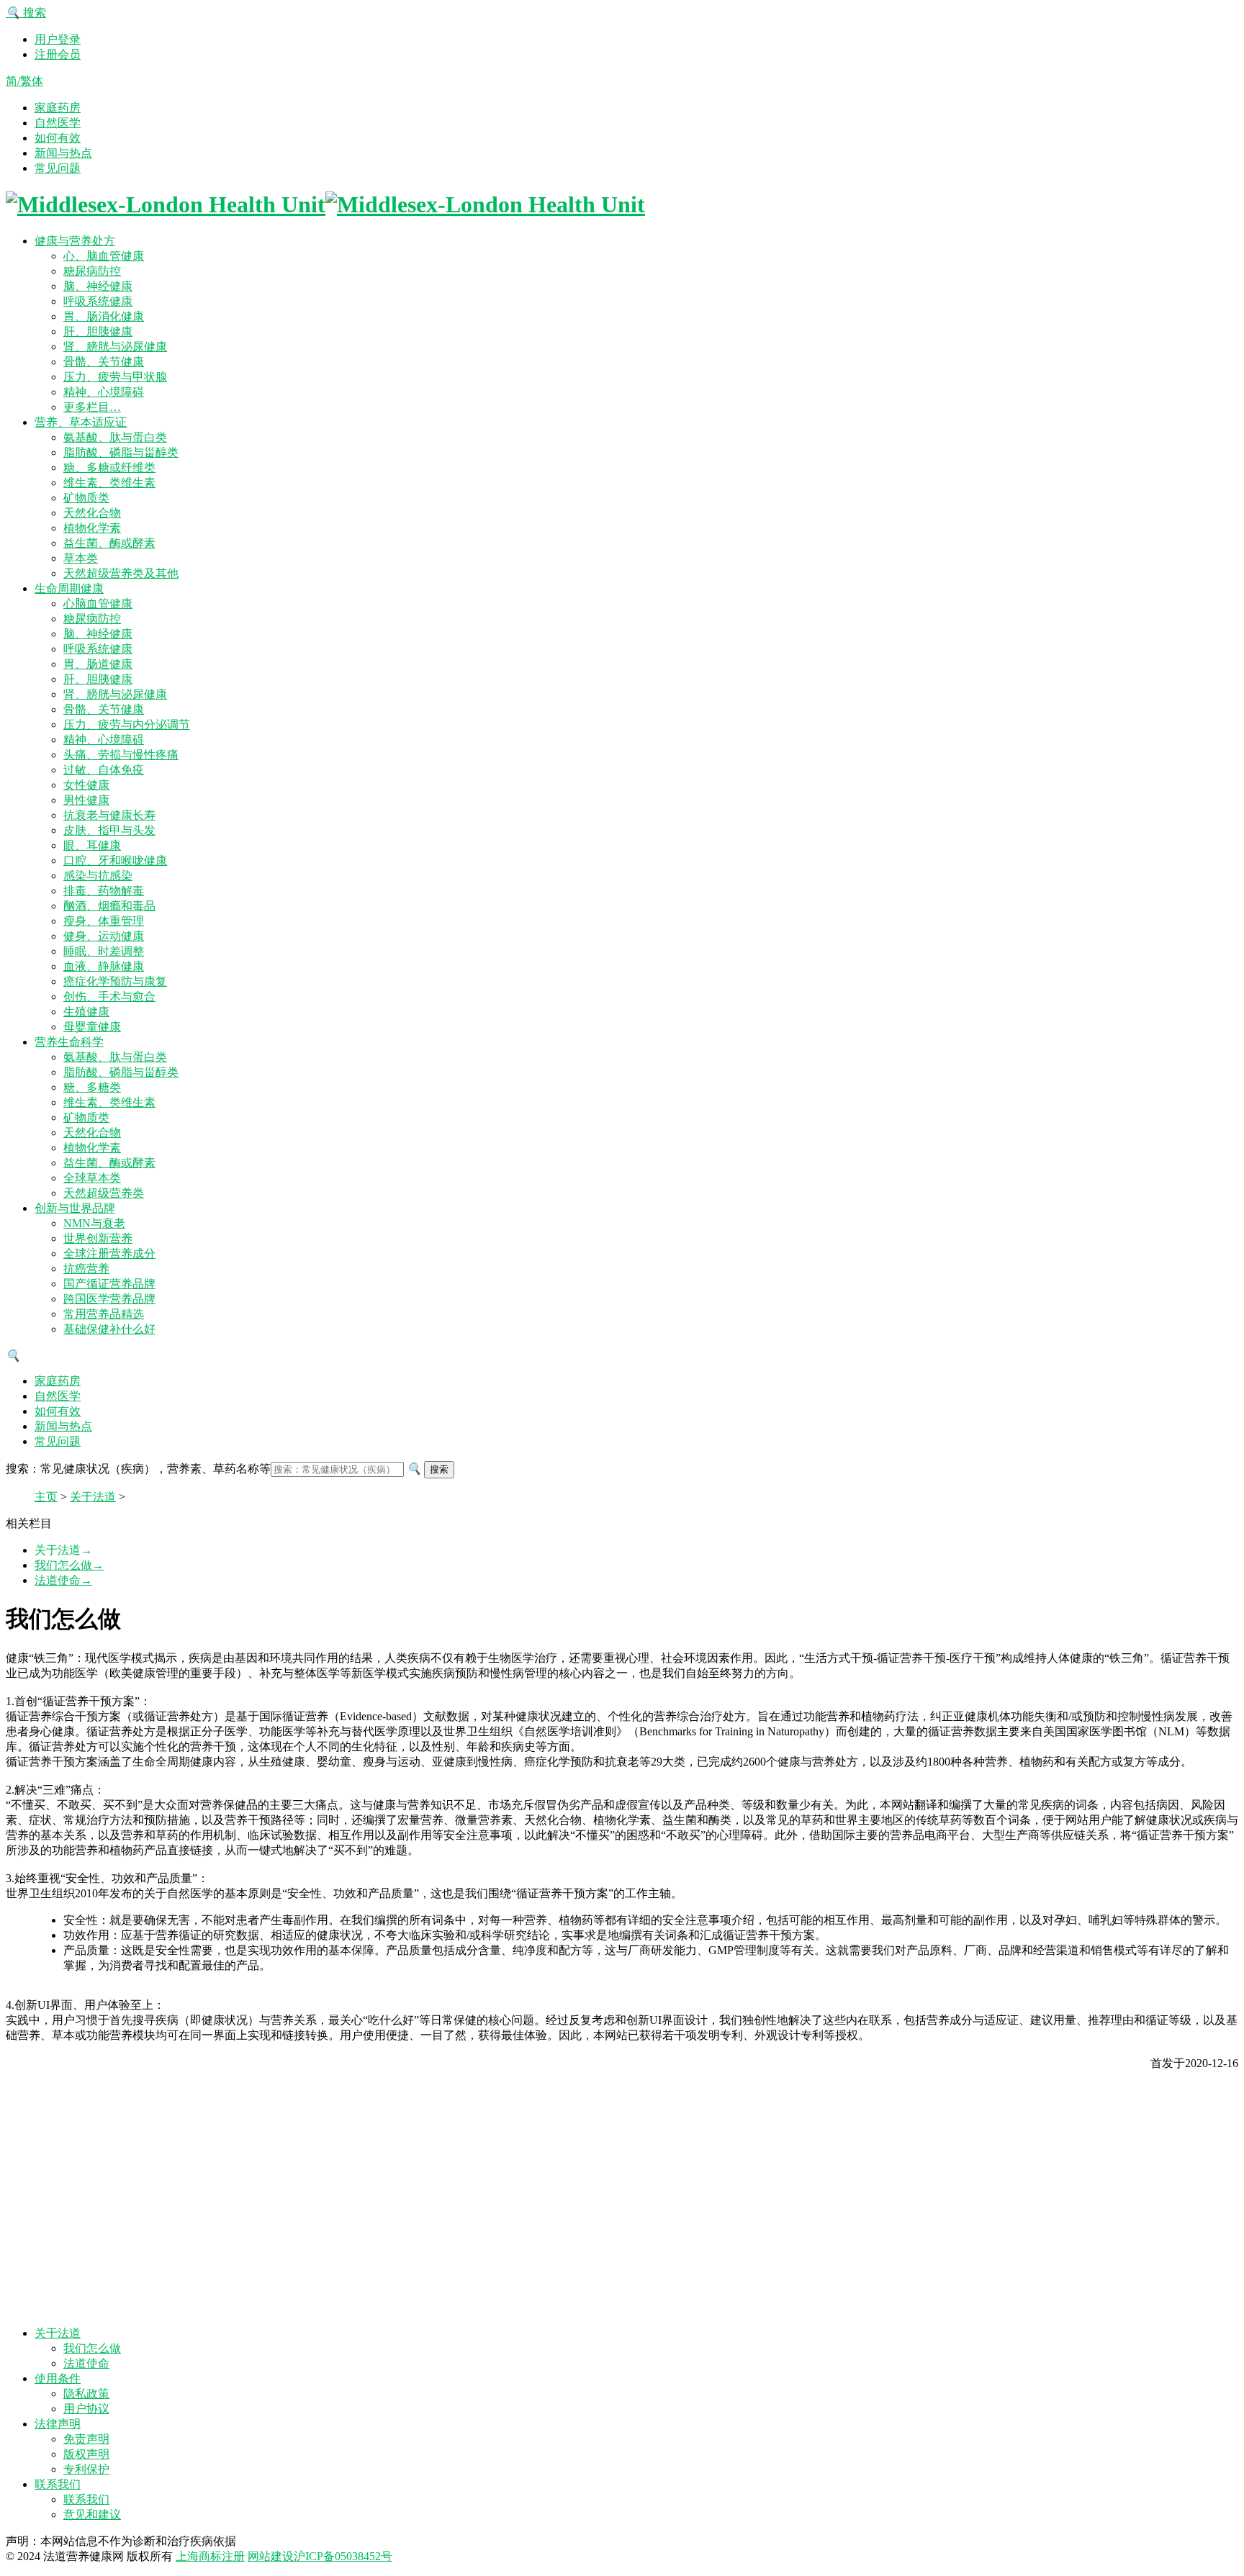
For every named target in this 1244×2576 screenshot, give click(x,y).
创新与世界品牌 (75, 1208)
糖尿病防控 (92, 271)
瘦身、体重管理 (104, 921)
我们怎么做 (69, 1565)
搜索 (26, 13)
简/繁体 (24, 81)
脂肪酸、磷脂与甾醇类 (121, 452)
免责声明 (86, 2439)
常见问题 (58, 168)
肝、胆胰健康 (98, 331)
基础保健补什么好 (109, 1329)
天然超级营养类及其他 (121, 573)
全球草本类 (92, 1178)
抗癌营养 (86, 1269)
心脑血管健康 (98, 604)
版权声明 (86, 2454)
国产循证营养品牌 (109, 1284)
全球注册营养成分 (109, 1253)
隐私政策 (86, 2394)
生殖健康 (86, 1012)
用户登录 (58, 39)
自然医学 (58, 123)
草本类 (81, 558)
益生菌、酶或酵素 (109, 543)
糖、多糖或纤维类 (109, 467)
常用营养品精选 (104, 1314)
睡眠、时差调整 (104, 951)
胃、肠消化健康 (104, 316)
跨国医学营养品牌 (109, 1299)
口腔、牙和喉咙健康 (115, 860)
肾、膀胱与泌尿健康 (115, 347)
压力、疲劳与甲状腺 (115, 377)
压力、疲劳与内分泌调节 (127, 724)
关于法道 (93, 1497)
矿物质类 (86, 498)
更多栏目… (92, 407)
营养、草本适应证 (81, 422)
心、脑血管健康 (104, 256)
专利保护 (86, 2469)
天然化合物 (92, 513)
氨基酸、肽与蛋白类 (115, 437)
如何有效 (58, 138)
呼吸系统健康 (98, 301)
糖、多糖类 (92, 1087)
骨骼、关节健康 (104, 362)
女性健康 (86, 785)
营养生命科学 (69, 1042)
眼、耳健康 (92, 845)
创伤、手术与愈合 (109, 996)
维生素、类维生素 (109, 483)
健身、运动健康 (104, 936)
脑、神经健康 (98, 286)
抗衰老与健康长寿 (109, 815)
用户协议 (86, 2409)
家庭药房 (58, 108)
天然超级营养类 (104, 1193)
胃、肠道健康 (98, 664)
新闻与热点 (63, 153)
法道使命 (63, 1580)
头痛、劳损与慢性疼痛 (121, 755)
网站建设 (271, 2556)
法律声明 (58, 2424)
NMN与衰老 (94, 1223)
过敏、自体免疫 (104, 770)
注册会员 (58, 54)
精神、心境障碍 (104, 392)
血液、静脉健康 (104, 966)
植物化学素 (92, 528)
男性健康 (86, 800)
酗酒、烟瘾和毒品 (109, 906)
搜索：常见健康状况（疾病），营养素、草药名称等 (138, 1469)
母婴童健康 (92, 1027)
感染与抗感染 (98, 876)
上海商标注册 (210, 2556)
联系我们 (58, 2484)
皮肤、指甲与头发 (109, 830)
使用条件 (58, 2378)
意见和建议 (92, 2514)
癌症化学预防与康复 (115, 981)
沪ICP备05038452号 (343, 2556)
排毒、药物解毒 (104, 891)
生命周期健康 (69, 588)
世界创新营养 (98, 1238)
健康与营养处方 (75, 241)
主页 (46, 1497)
